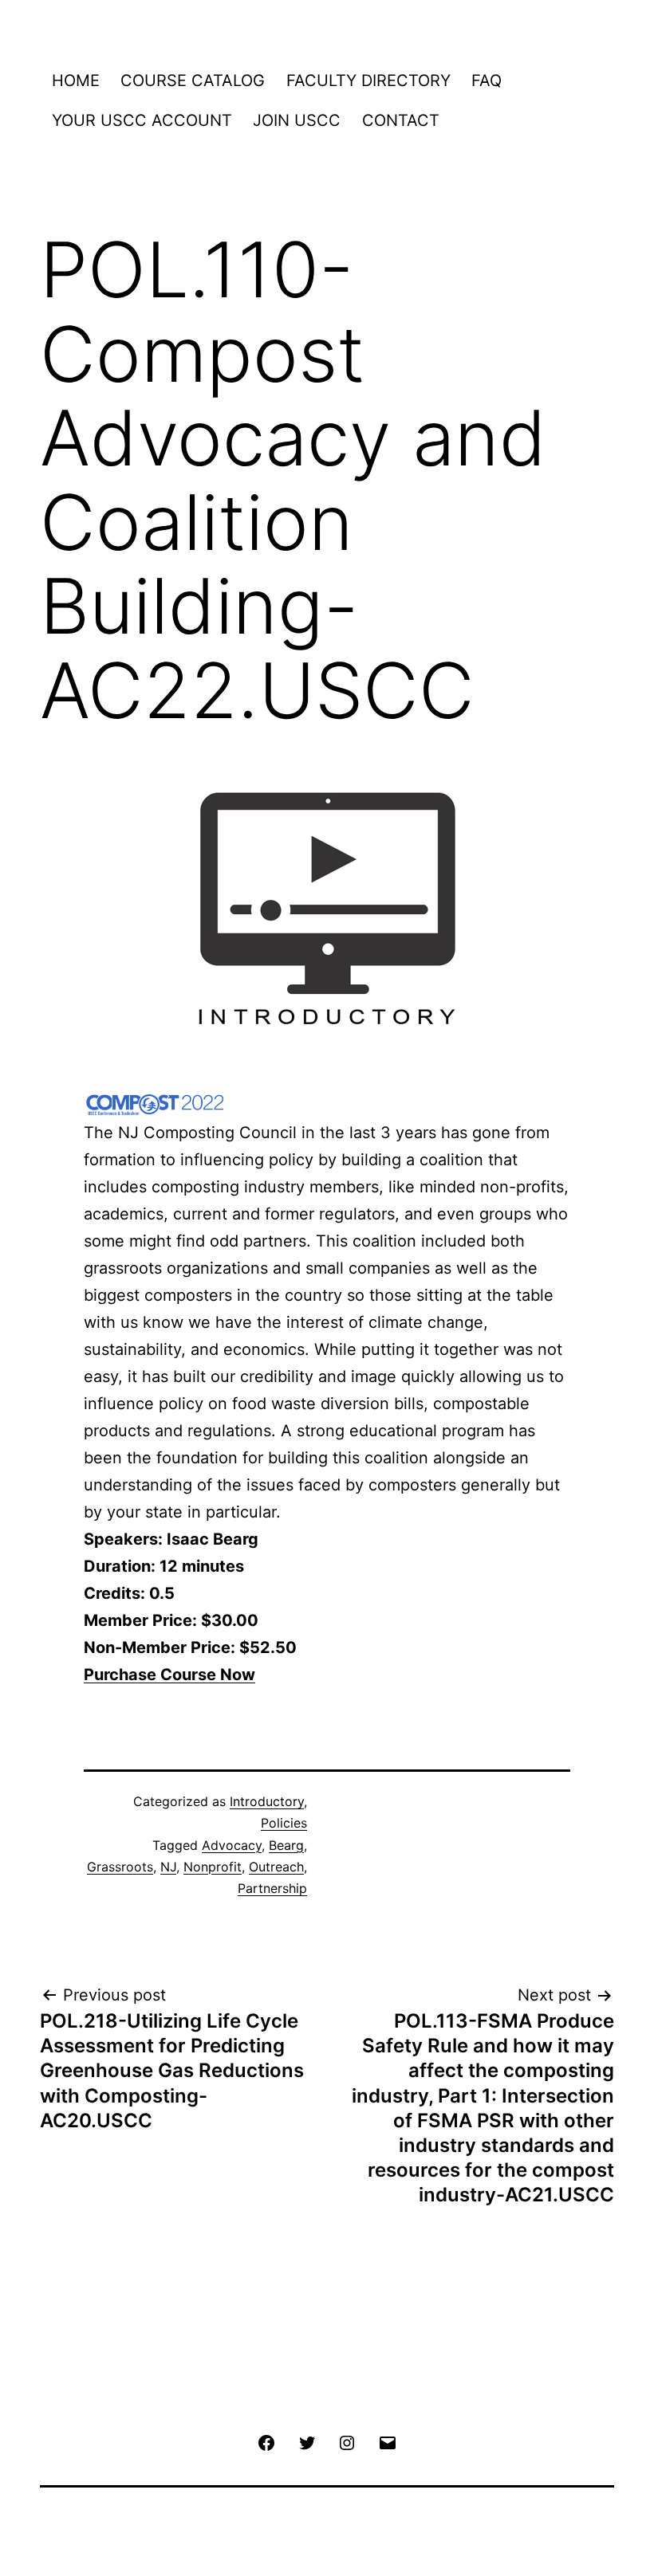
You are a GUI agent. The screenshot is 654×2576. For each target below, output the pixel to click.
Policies (284, 1823)
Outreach (276, 1867)
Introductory (267, 1801)
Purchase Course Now (169, 1675)
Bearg (286, 1845)
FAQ (487, 80)
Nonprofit (213, 1867)
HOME (76, 80)
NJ (168, 1867)
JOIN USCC (297, 120)
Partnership (272, 1888)
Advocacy (232, 1845)
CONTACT (401, 120)
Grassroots (120, 1867)
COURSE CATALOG (193, 80)
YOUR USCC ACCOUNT (142, 120)
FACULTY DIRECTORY (368, 80)
